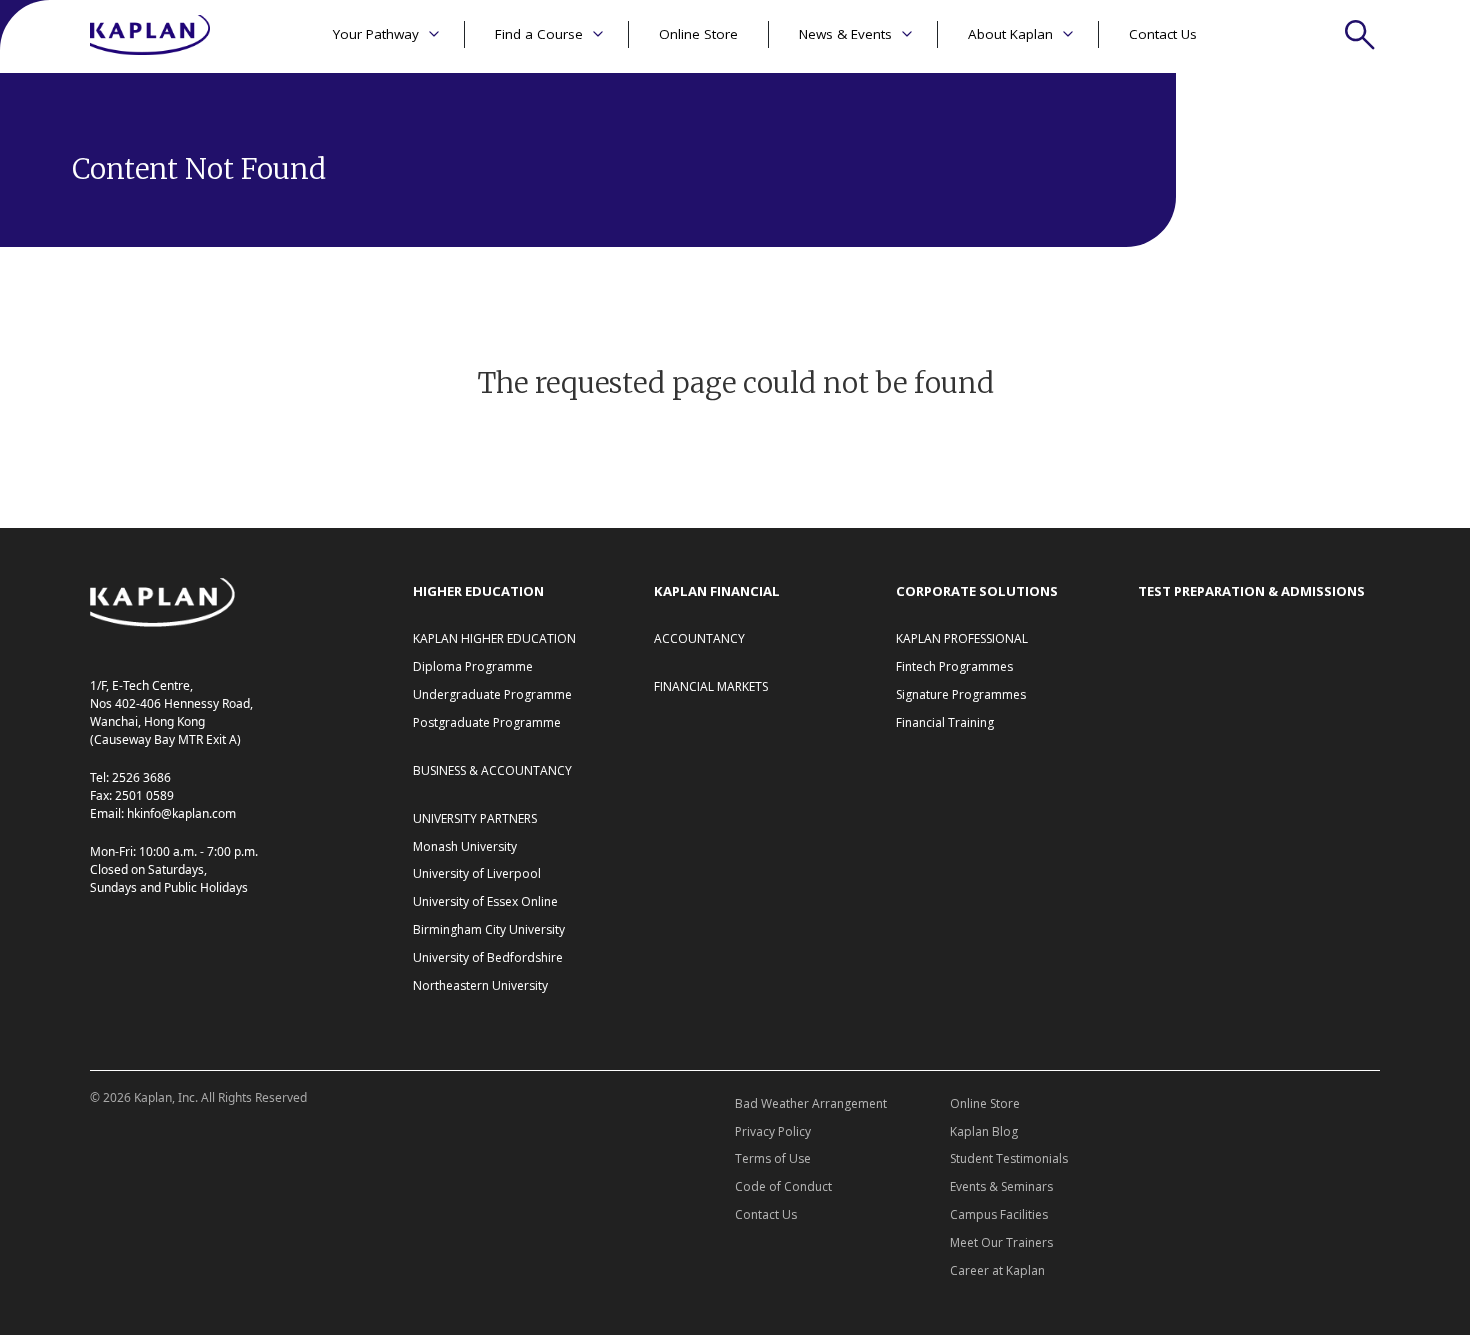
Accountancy (699, 638)
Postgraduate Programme (487, 722)
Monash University (465, 846)
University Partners (475, 818)
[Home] (150, 36)
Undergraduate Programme (492, 694)
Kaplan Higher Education (494, 638)
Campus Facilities (999, 1214)
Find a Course (539, 34)
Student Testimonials (1009, 1158)
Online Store (698, 34)
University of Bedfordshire (488, 957)
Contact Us (1163, 34)
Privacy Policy (773, 1131)
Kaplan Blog (984, 1131)
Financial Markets (711, 686)
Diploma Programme (473, 666)
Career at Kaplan (997, 1270)
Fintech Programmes (954, 666)
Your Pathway (376, 34)
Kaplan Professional (962, 638)
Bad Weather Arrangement (811, 1103)
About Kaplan (1010, 34)
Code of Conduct (783, 1186)
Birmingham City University (489, 929)
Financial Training (945, 722)
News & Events (845, 34)
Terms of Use (773, 1158)
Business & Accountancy (492, 770)
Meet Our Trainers (1001, 1242)
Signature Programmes (961, 694)
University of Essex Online (485, 901)
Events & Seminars (1001, 1186)
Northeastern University (480, 985)
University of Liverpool (477, 873)
